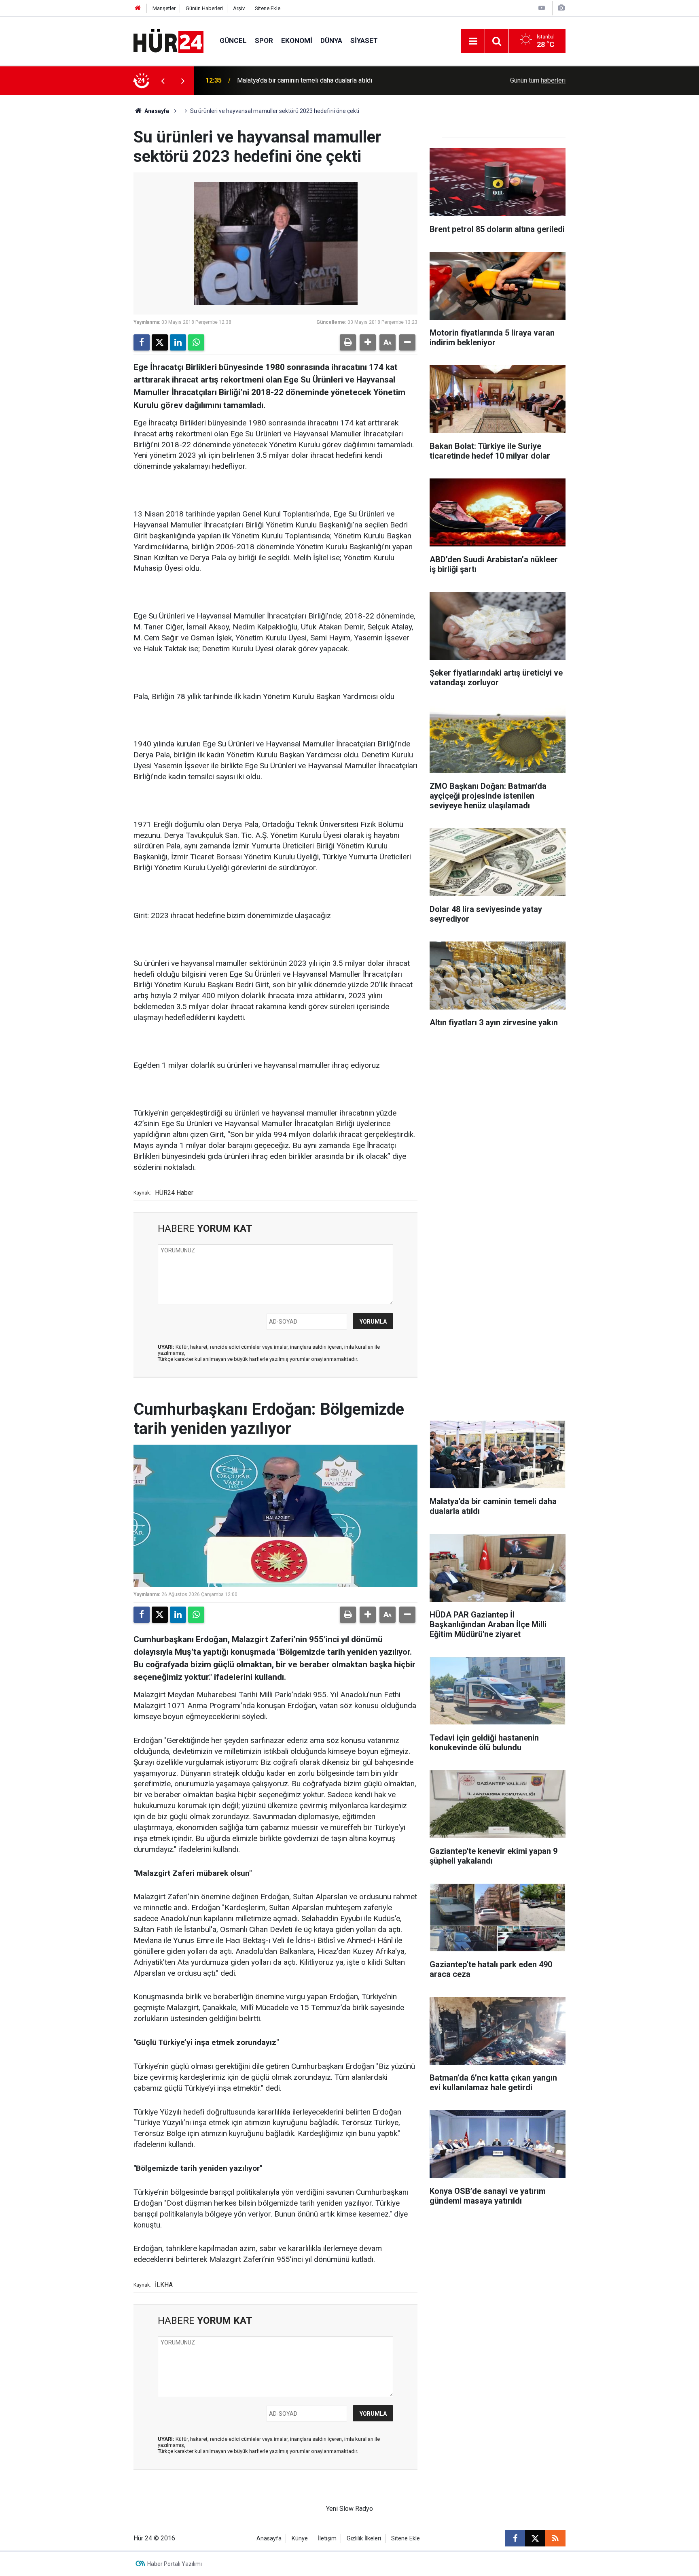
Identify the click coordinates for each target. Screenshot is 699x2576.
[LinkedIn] (178, 342)
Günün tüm (538, 80)
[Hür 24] (168, 40)
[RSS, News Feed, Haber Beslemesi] (555, 2538)
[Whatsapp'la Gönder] (196, 342)
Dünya (331, 40)
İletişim (327, 2539)
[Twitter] (160, 342)
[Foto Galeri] (561, 8)
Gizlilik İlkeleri (364, 2539)
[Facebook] (142, 342)
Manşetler (164, 8)
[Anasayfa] (138, 8)
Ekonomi (297, 40)
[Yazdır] (348, 342)
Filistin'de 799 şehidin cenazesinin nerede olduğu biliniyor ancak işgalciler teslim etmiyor (341, 80)
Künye (300, 2539)
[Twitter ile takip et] (535, 2538)
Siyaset (364, 40)
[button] (368, 342)
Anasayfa (156, 111)
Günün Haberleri (204, 8)
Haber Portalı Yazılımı (175, 2564)
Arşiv (239, 8)
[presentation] (163, 81)
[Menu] (473, 41)
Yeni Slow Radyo (349, 2509)
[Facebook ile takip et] (515, 2538)
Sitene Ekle (268, 8)
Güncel (233, 40)
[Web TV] (542, 8)
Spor (264, 40)
